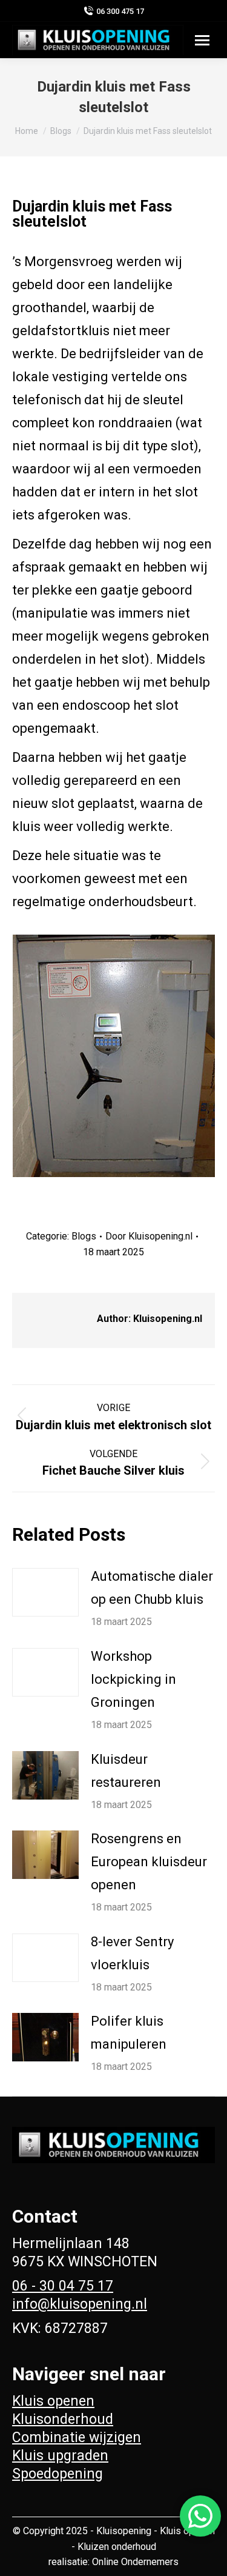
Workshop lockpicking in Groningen (133, 1679)
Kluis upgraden (60, 2456)
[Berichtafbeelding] (45, 1592)
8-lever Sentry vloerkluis (132, 1953)
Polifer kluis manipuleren (129, 2033)
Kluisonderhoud (63, 2419)
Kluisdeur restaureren (126, 1771)
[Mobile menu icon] (202, 40)
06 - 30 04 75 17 (63, 2286)
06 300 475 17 (120, 11)
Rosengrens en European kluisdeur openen (149, 1862)
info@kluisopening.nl (80, 2304)
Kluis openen (53, 2401)
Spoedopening (58, 2474)
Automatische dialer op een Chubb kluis (152, 1588)
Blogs (84, 1236)
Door (149, 1236)
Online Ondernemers (135, 2562)
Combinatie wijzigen (77, 2438)
